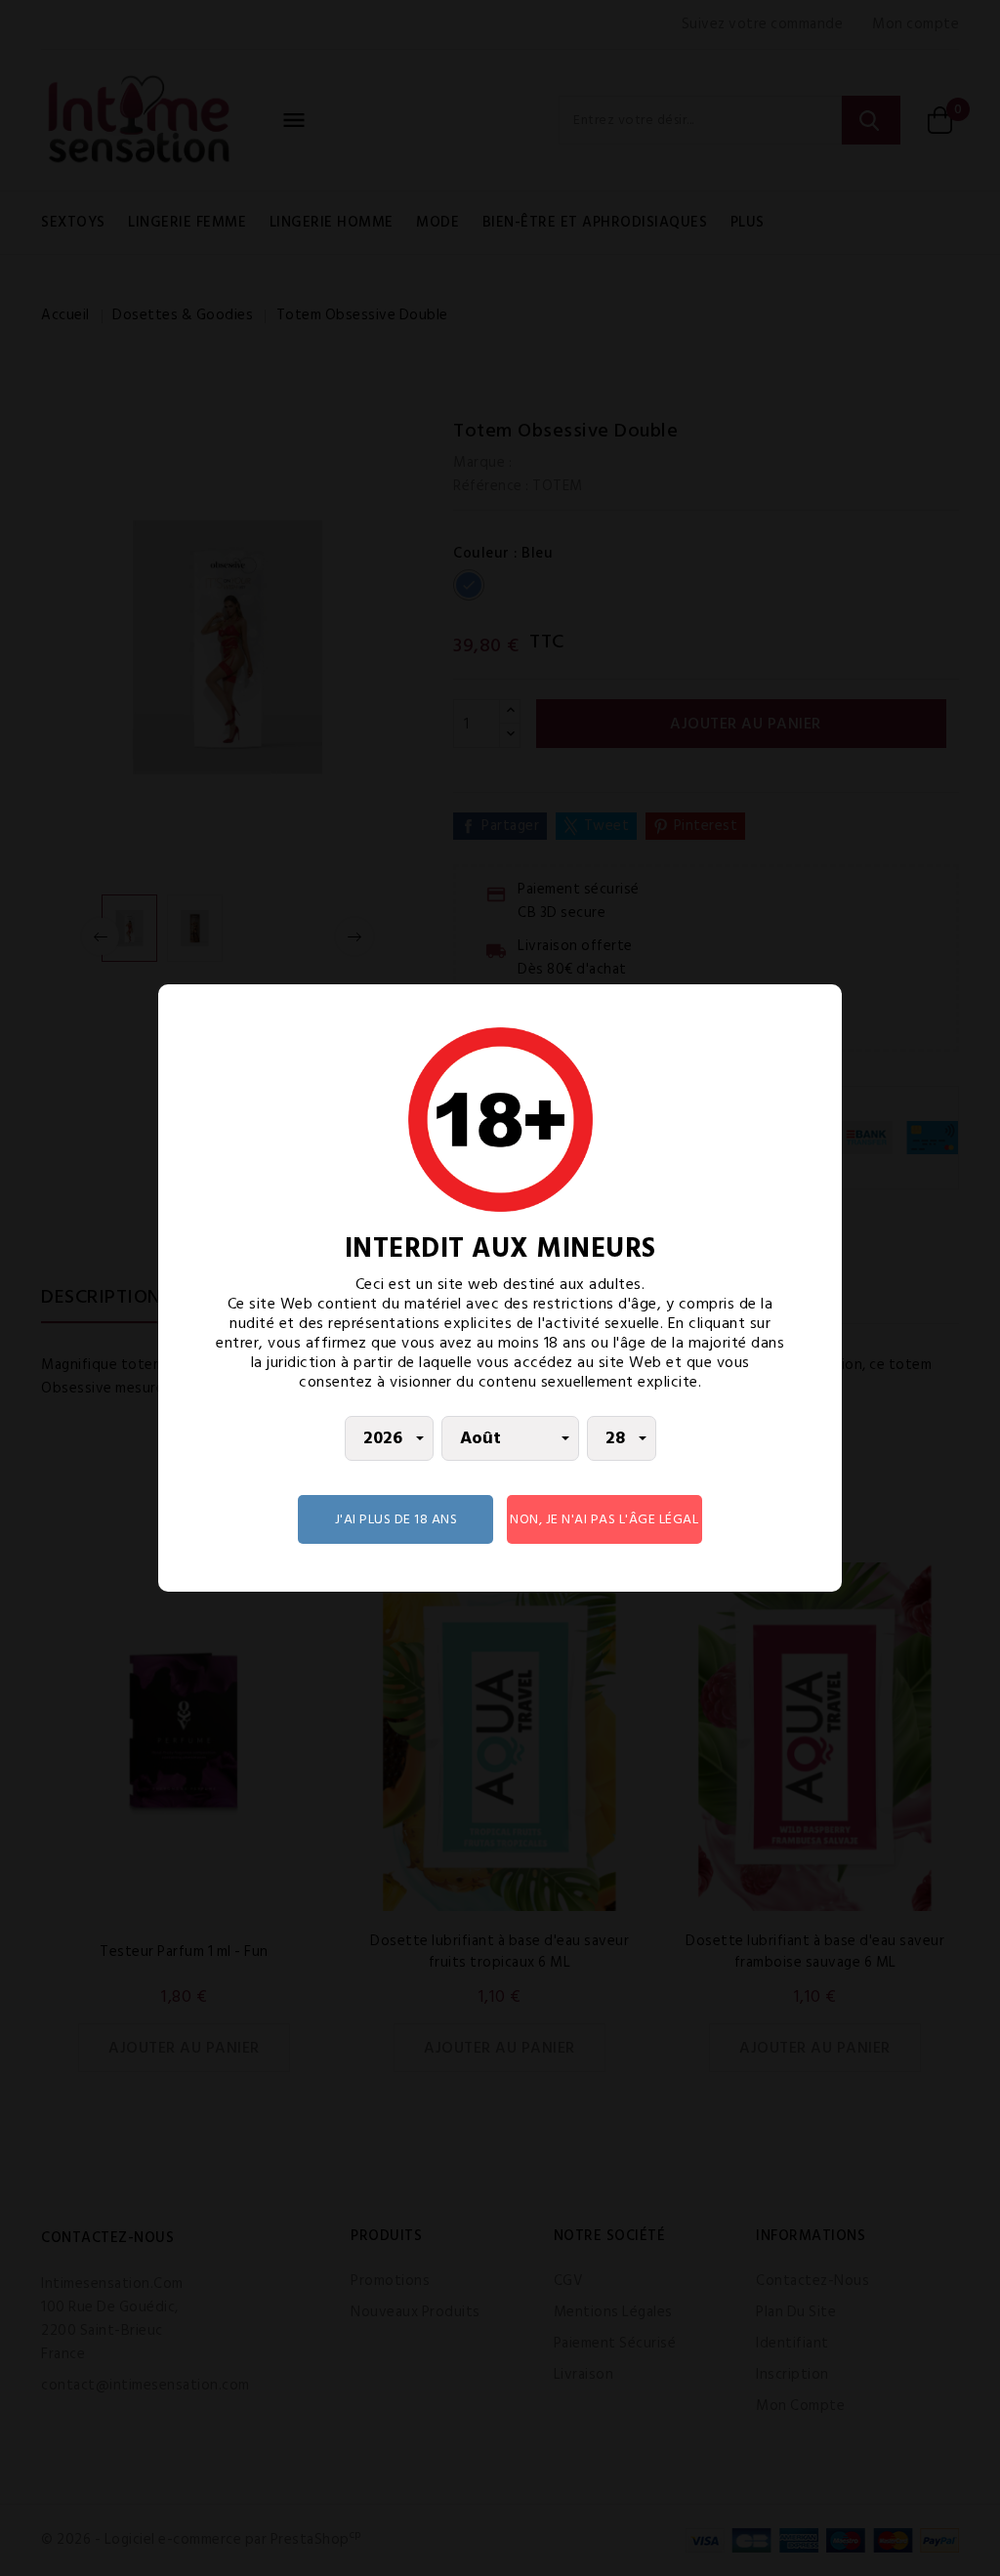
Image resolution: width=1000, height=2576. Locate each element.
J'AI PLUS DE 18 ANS (396, 1519)
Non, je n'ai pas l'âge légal (604, 1519)
